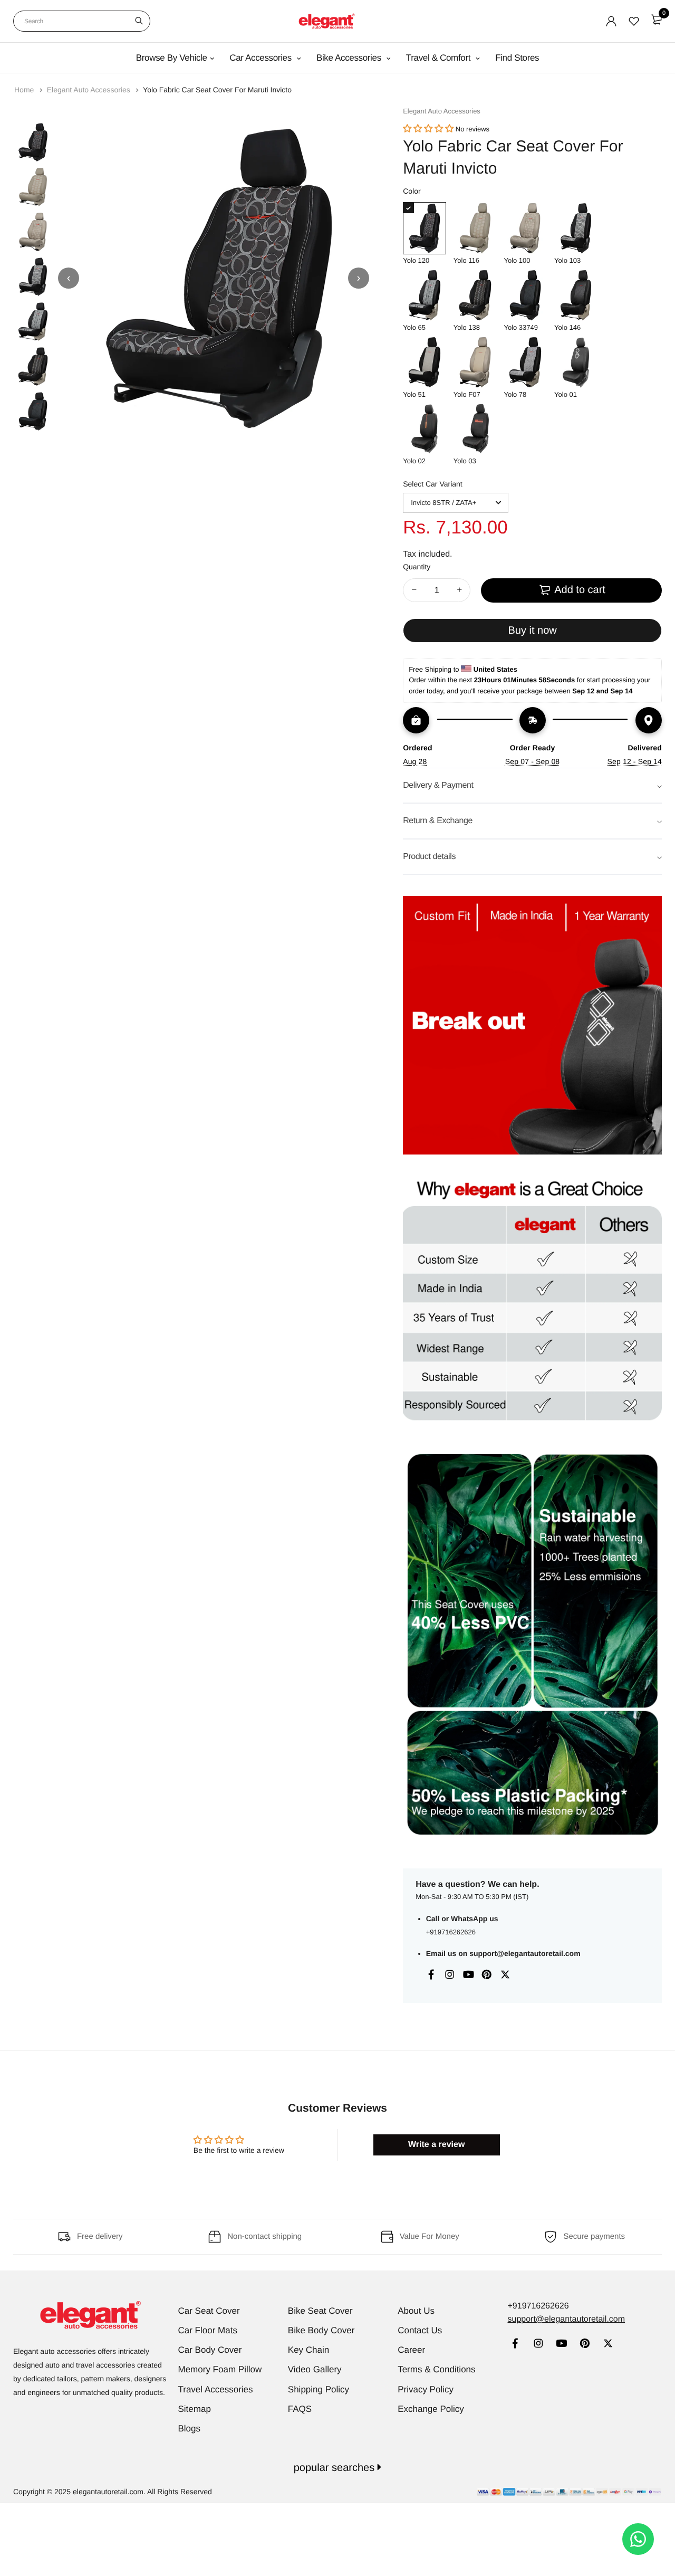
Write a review (436, 2145)
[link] (515, 2345)
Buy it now (532, 631)
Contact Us (420, 2330)
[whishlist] (634, 21)
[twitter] (608, 2345)
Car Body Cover (210, 2350)
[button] (428, 129)
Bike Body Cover (321, 2330)
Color (412, 191)
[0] (657, 20)
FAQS (300, 2409)
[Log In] (611, 21)
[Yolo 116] (475, 228)
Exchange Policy (431, 2409)
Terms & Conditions (436, 2369)
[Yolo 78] (525, 362)
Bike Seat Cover (320, 2311)
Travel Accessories (216, 2389)
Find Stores (517, 58)
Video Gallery (315, 2369)
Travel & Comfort (440, 58)
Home (25, 90)
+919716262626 (451, 1932)
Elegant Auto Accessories (90, 90)
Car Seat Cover (209, 2311)
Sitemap (195, 2409)
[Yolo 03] (475, 429)
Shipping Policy (319, 2389)
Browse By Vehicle (172, 58)
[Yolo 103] (576, 228)
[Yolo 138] (475, 295)
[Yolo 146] (576, 295)
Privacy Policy (426, 2389)
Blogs (190, 2429)
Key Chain (308, 2350)
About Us (416, 2311)
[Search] (139, 21)
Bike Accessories (350, 58)
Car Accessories (262, 58)
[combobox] (82, 21)
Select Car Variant (433, 484)
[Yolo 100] (525, 228)
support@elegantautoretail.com (525, 1953)
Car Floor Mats (208, 2330)
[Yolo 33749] (525, 295)
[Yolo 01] (576, 362)
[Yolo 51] (425, 362)
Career (411, 2350)
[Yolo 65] (425, 295)
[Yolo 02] (425, 429)
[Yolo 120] (425, 228)
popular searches (336, 2468)
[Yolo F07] (475, 362)
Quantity (417, 567)
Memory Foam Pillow (220, 2369)
